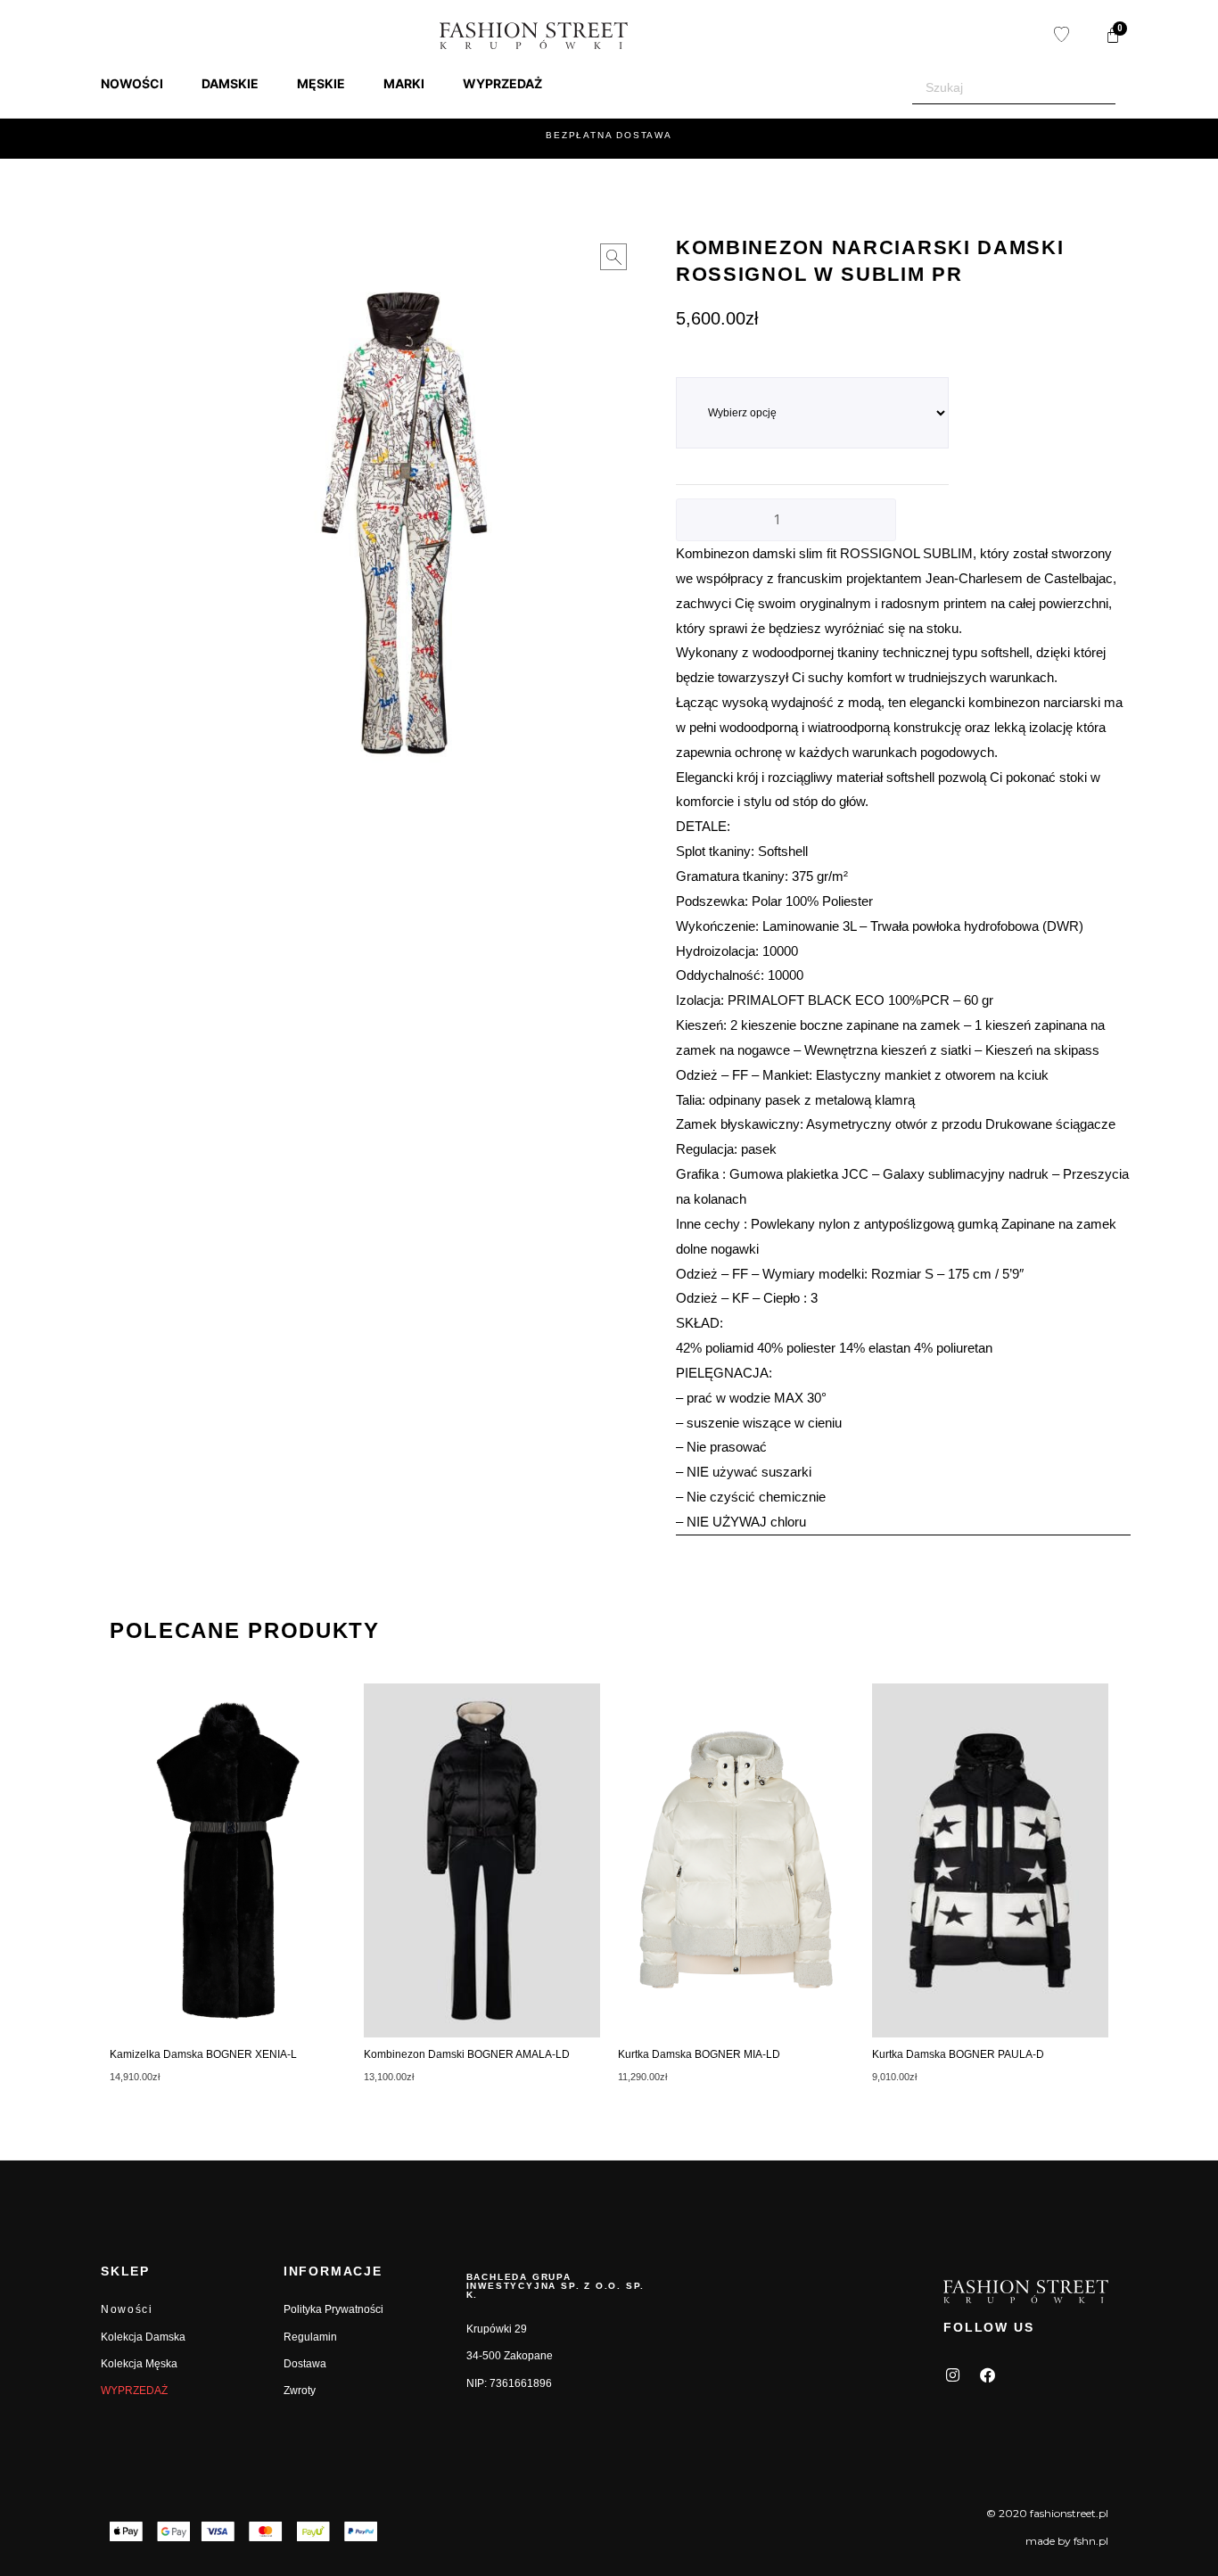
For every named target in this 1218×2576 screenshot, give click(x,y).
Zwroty (300, 2391)
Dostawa (305, 2364)
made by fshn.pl (1067, 2541)
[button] (142, 84)
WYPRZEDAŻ (134, 2391)
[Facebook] (987, 2375)
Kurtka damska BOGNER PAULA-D (958, 2054)
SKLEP (125, 2271)
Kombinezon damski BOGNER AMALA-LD (467, 2054)
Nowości (127, 2309)
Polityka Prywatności (333, 2309)
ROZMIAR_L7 (711, 367)
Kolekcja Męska (139, 2364)
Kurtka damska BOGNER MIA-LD (699, 2054)
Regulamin (310, 2337)
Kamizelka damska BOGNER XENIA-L (203, 2054)
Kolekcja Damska (143, 2337)
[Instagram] (952, 2375)
